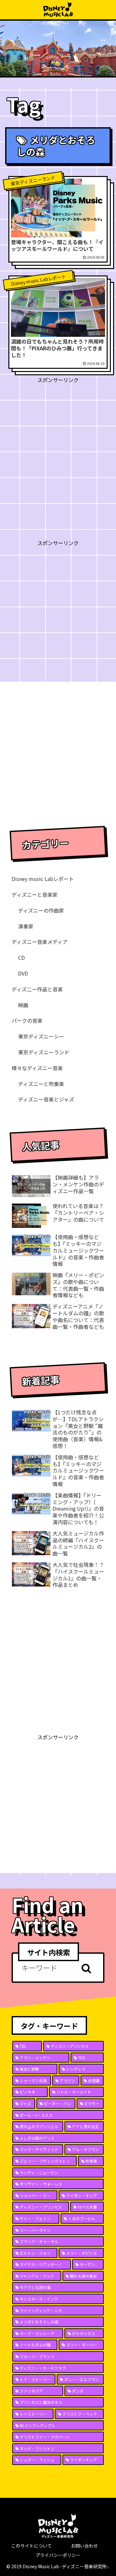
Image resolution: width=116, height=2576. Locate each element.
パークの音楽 (27, 1020)
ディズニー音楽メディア (40, 942)
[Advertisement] (58, 442)
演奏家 (26, 926)
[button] (86, 1968)
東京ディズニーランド (44, 1052)
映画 (23, 1005)
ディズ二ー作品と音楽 (37, 989)
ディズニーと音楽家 (35, 895)
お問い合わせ (84, 2546)
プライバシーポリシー (58, 2555)
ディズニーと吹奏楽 (41, 1084)
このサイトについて (32, 2546)
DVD (23, 973)
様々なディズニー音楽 (37, 1068)
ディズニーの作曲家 (41, 910)
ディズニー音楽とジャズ (46, 1099)
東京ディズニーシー (41, 1036)
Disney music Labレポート (43, 879)
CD (21, 957)
